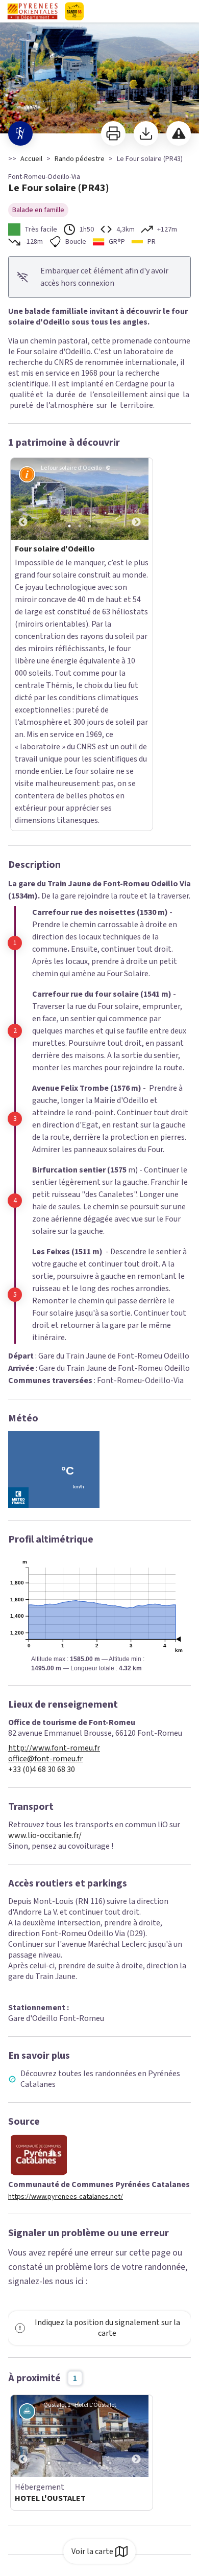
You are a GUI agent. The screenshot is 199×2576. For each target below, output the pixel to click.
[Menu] (188, 11)
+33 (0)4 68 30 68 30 (42, 1537)
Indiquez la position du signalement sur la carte (107, 2095)
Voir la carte (92, 2551)
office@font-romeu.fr (45, 1526)
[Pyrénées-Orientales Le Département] (99, 11)
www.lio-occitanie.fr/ (45, 1602)
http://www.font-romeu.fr (54, 1515)
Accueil (31, 159)
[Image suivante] (136, 499)
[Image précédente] (23, 499)
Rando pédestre (80, 159)
